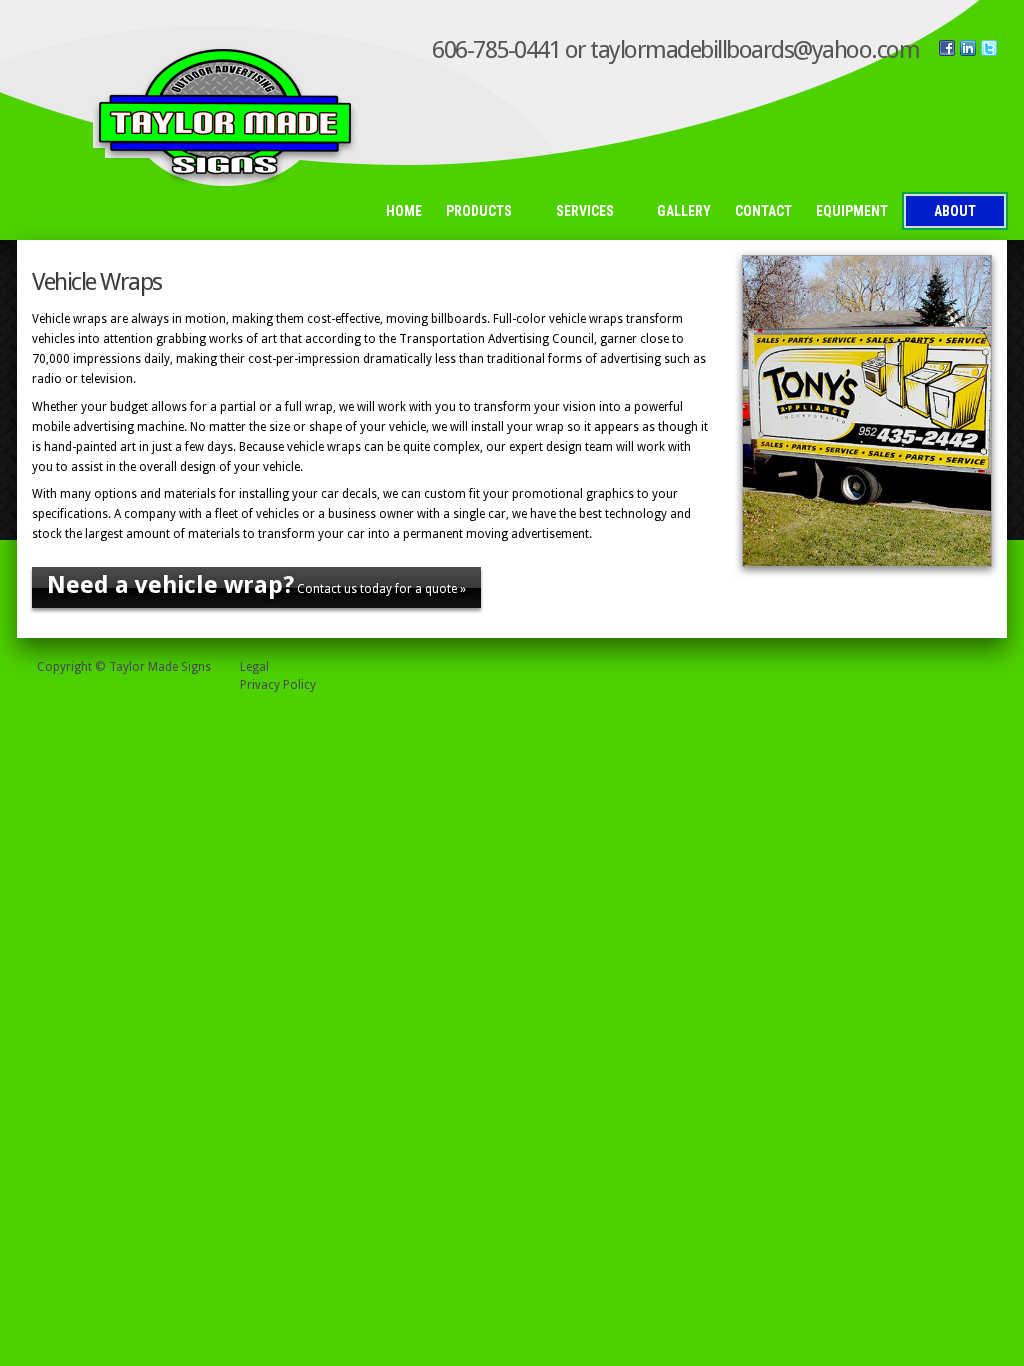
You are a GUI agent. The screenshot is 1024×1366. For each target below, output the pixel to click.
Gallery (684, 211)
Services (579, 212)
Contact (763, 211)
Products (473, 212)
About (955, 211)
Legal (254, 667)
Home (404, 211)
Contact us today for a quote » (256, 585)
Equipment (852, 211)
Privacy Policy (278, 685)
